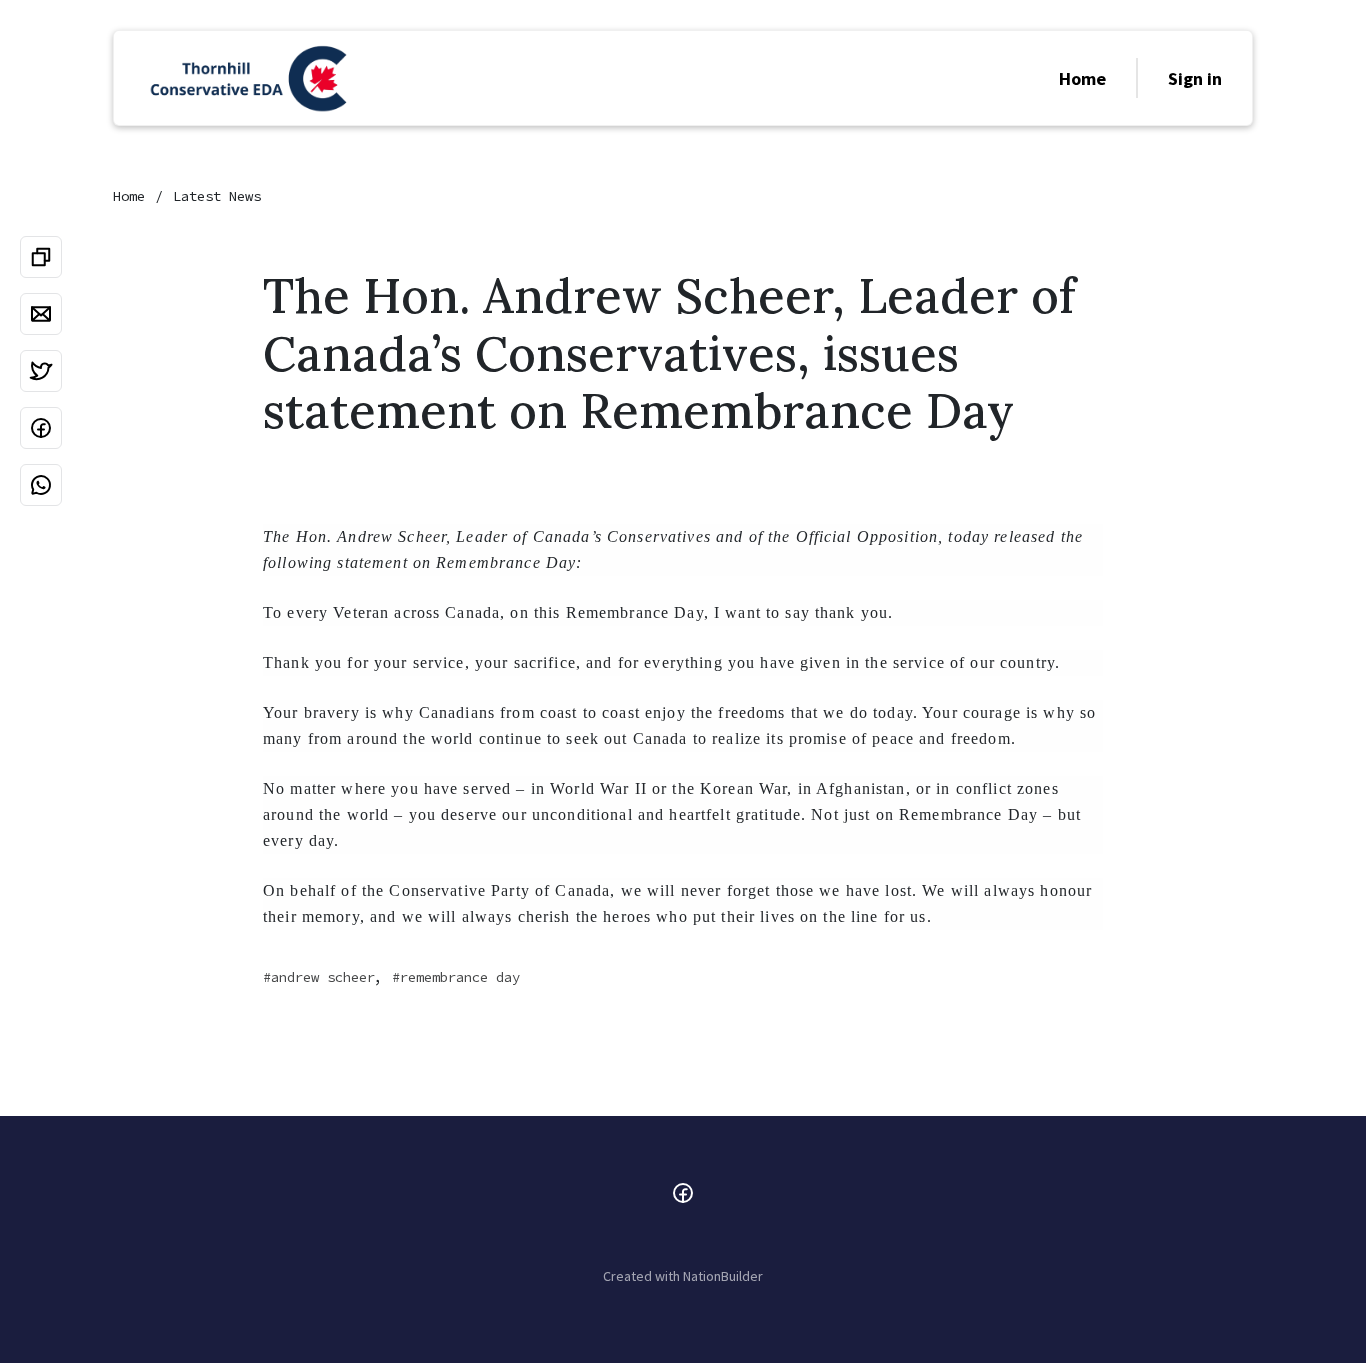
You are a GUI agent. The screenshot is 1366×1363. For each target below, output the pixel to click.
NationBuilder (723, 1276)
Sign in (1195, 78)
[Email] (41, 314)
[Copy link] (41, 257)
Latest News (217, 196)
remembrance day (460, 977)
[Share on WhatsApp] (41, 485)
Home (1082, 78)
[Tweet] (41, 371)
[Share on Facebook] (41, 428)
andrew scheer (323, 977)
